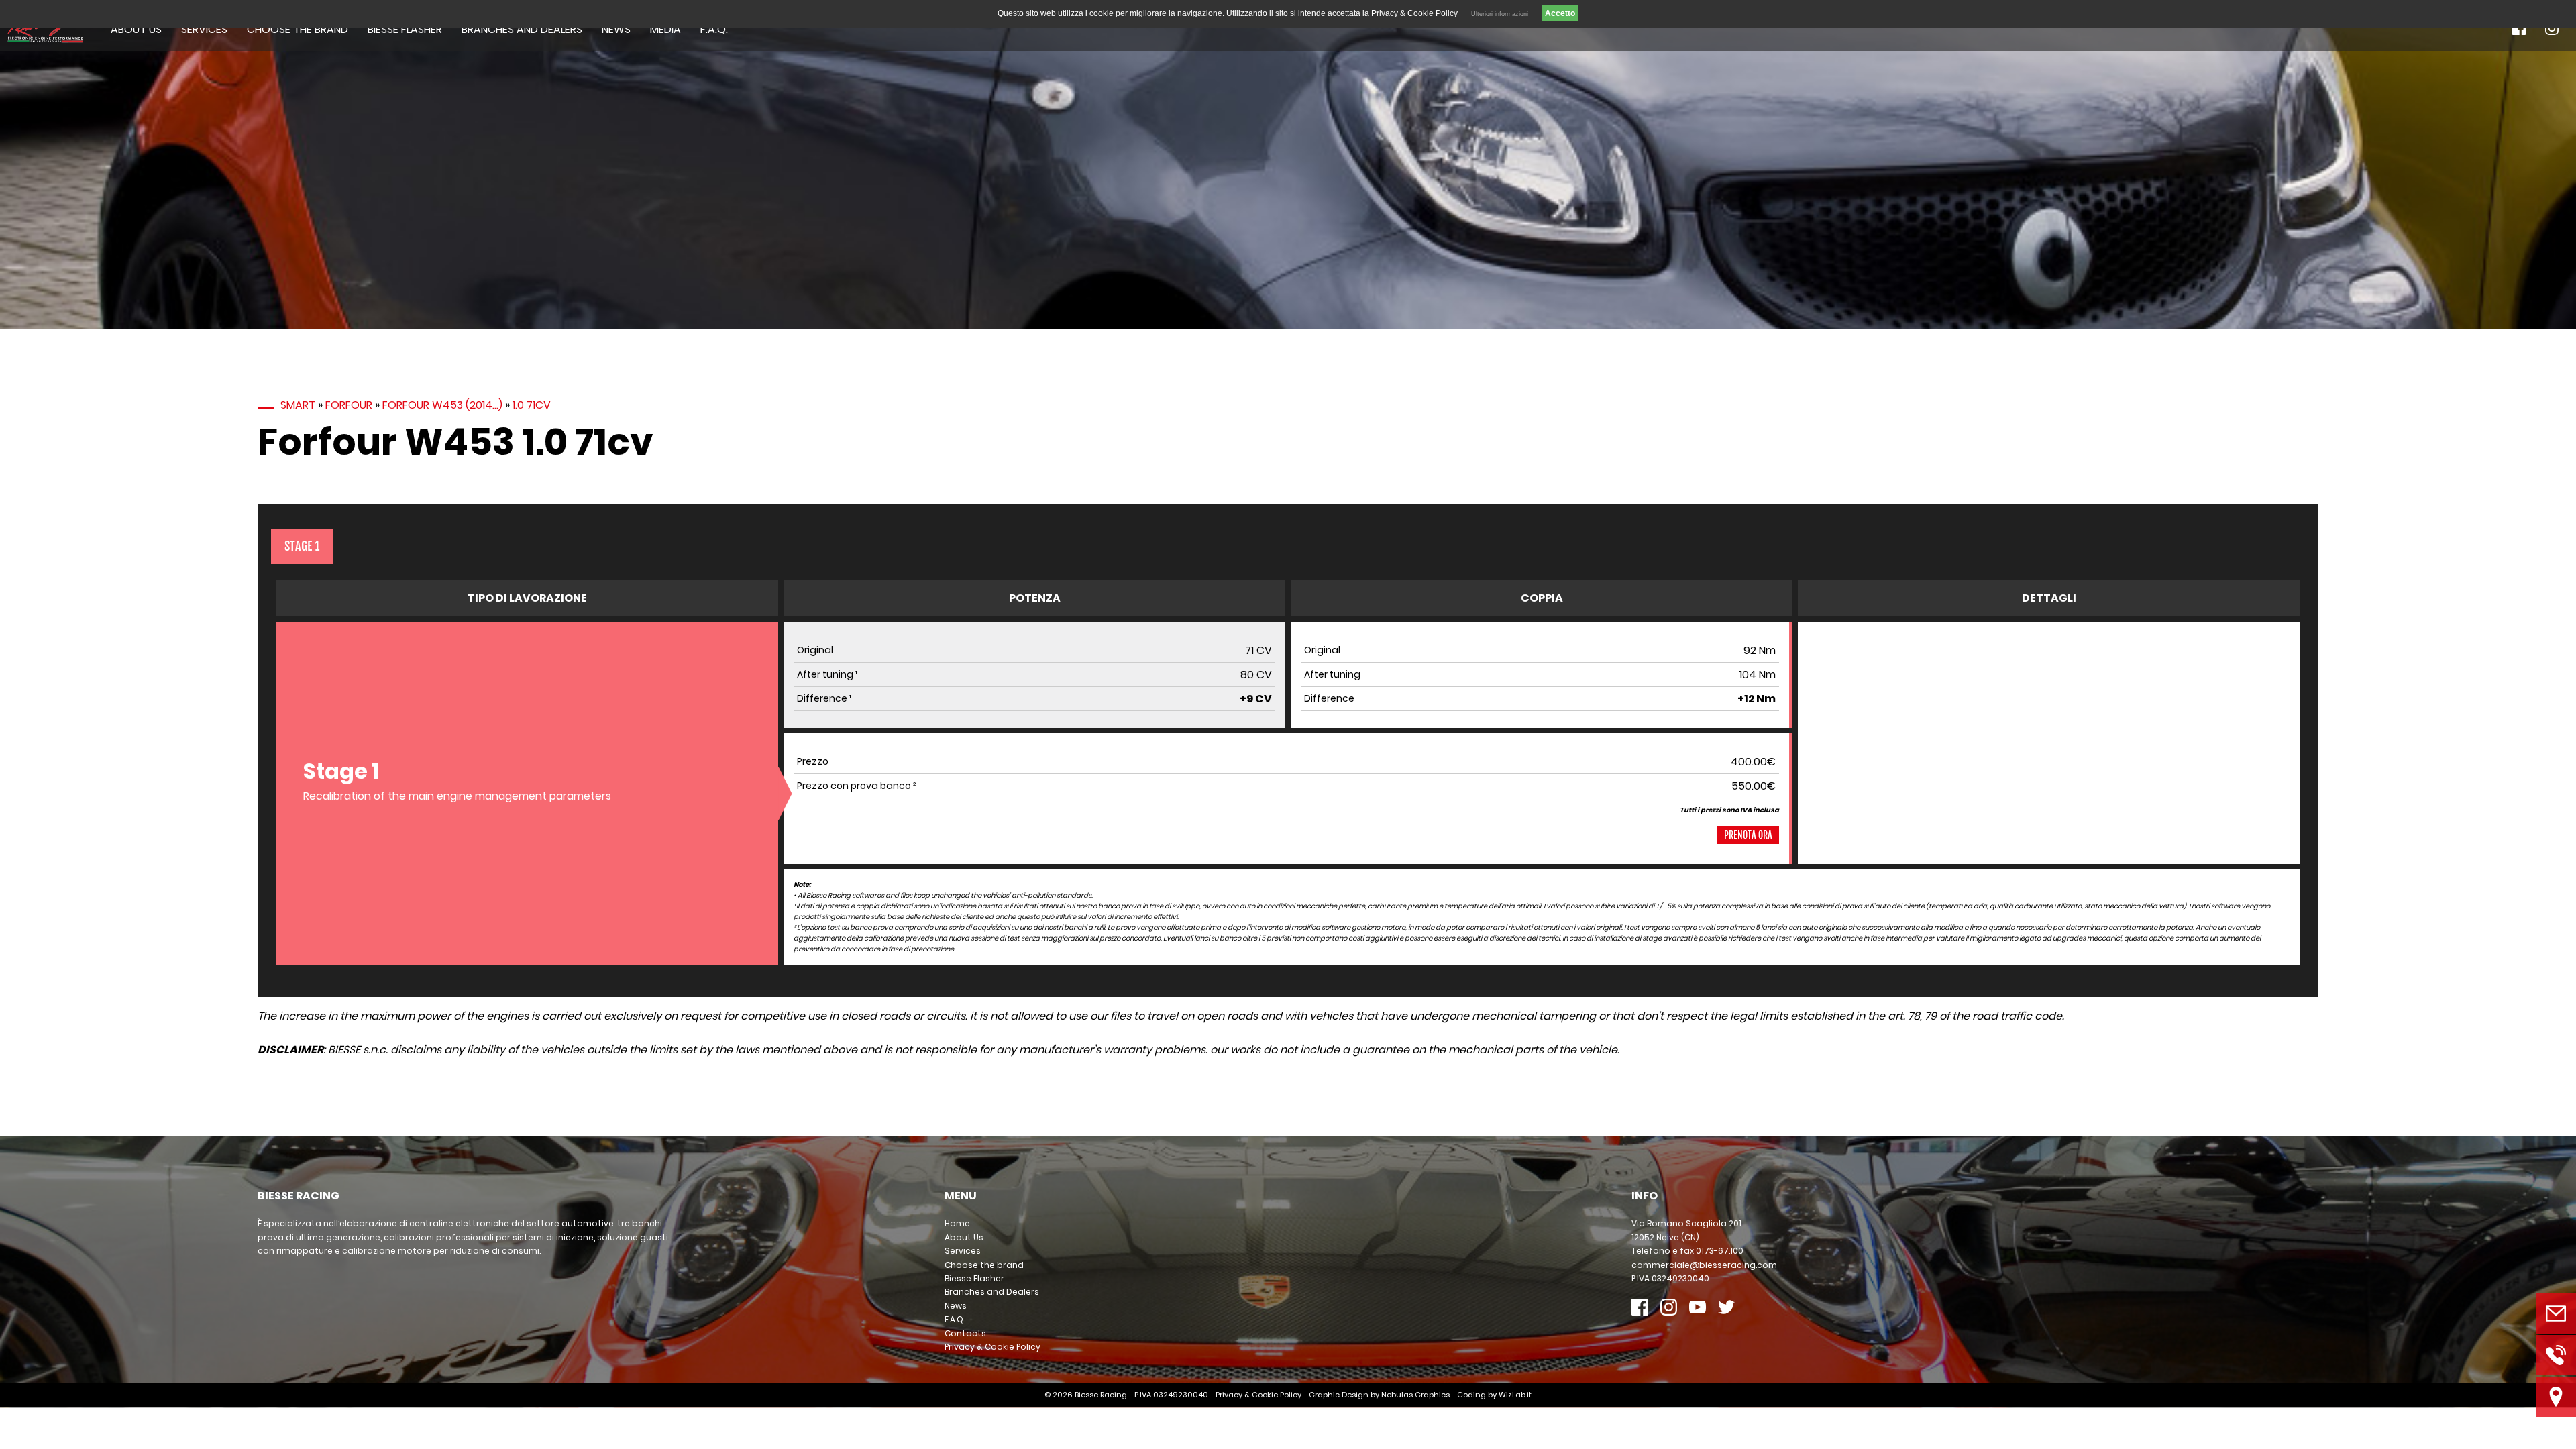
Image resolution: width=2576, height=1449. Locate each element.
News (616, 29)
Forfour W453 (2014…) (442, 405)
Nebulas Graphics (1415, 1395)
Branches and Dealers (522, 29)
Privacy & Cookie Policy (992, 1347)
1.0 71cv (532, 405)
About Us (136, 29)
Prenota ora (1748, 835)
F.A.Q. (714, 29)
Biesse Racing (1101, 1395)
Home (957, 1223)
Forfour (349, 405)
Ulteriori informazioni (1500, 14)
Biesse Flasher (405, 29)
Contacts (965, 1333)
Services (204, 29)
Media (665, 29)
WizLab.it (1515, 1395)
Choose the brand (298, 29)
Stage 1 (302, 546)
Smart (298, 405)
